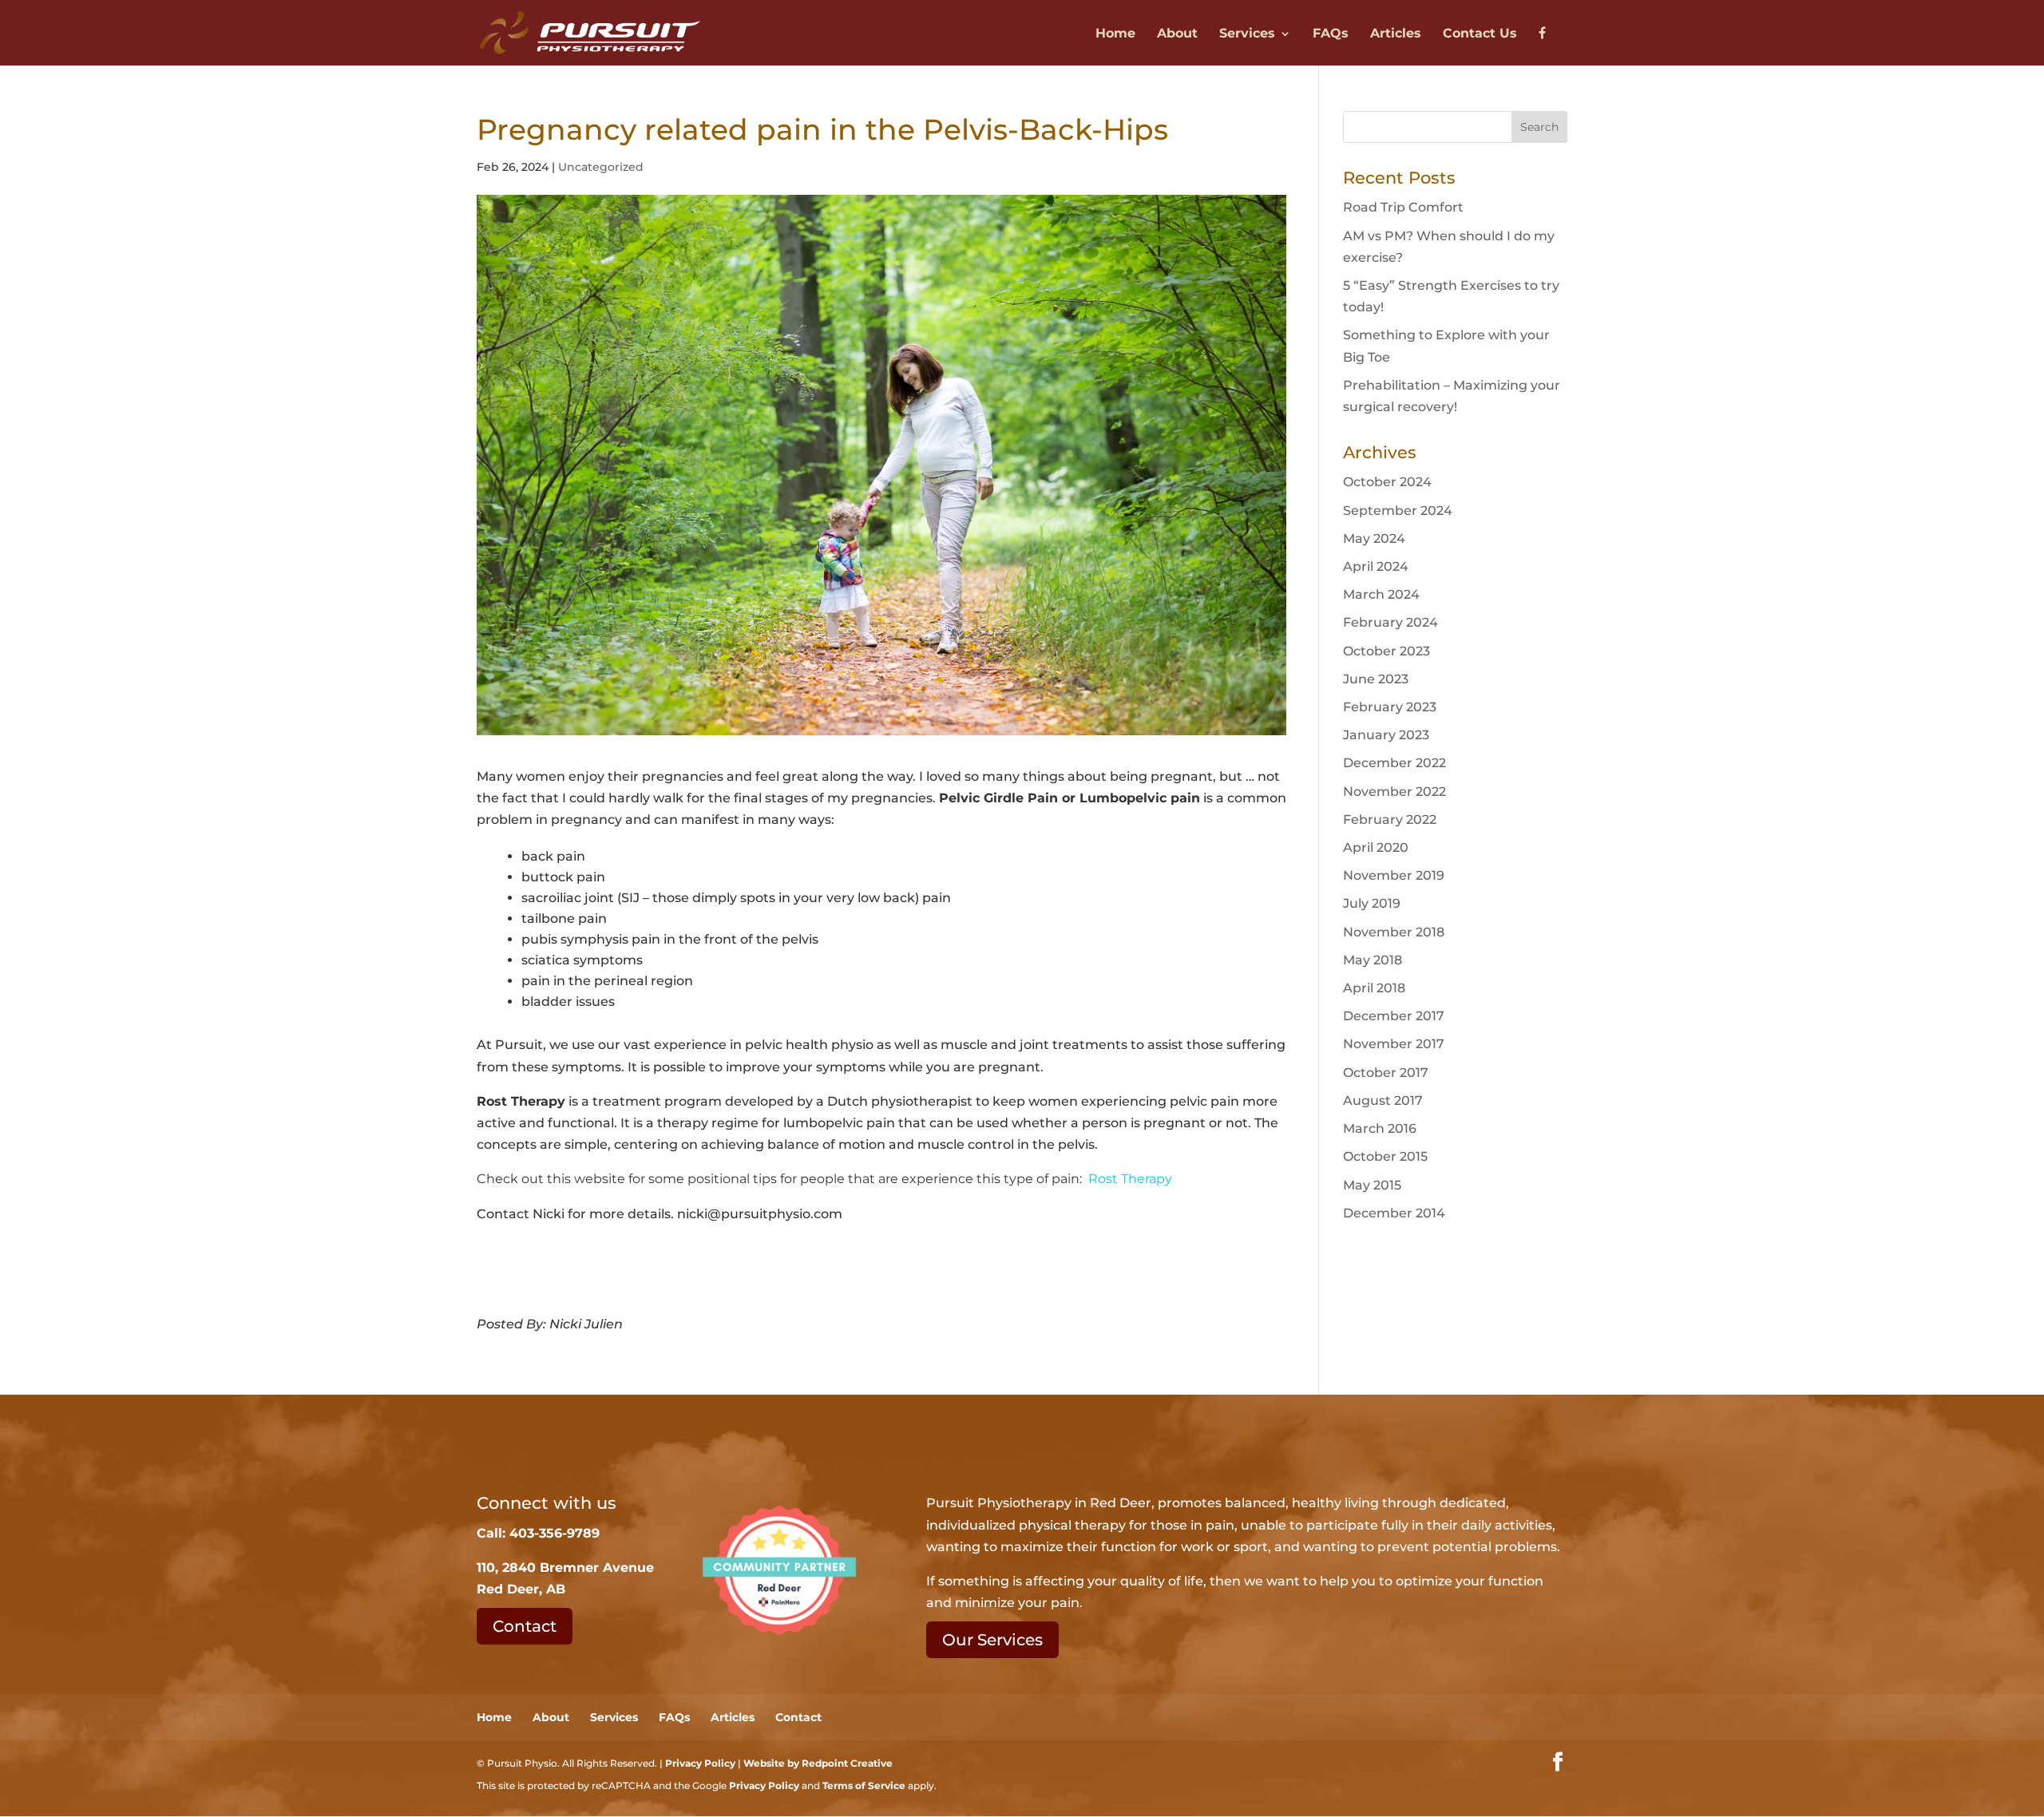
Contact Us (1480, 34)
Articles (1396, 34)
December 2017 (1394, 1016)
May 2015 (1372, 1185)
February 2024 (1390, 622)
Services (1247, 34)
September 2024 (1398, 511)
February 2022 (1390, 819)
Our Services (992, 1640)
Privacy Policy (700, 1763)
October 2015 (1385, 1156)
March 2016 (1380, 1128)
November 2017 (1394, 1044)
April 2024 (1376, 566)
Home (1115, 34)
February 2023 (1390, 707)
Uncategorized (601, 167)
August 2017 (1383, 1100)
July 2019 (1372, 903)
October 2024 (1387, 482)
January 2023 (1386, 735)
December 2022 (1394, 763)
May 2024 (1374, 538)
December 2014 (1394, 1213)
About (1177, 34)
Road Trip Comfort (1403, 207)
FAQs (1331, 34)
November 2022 (1394, 792)
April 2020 (1376, 847)
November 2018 (1394, 932)
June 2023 (1376, 679)
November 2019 (1394, 875)
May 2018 (1373, 960)
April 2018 (1374, 988)
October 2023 (1386, 651)
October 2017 (1386, 1073)
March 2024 (1381, 594)
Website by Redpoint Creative (818, 1763)
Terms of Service (864, 1785)
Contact (525, 1626)
